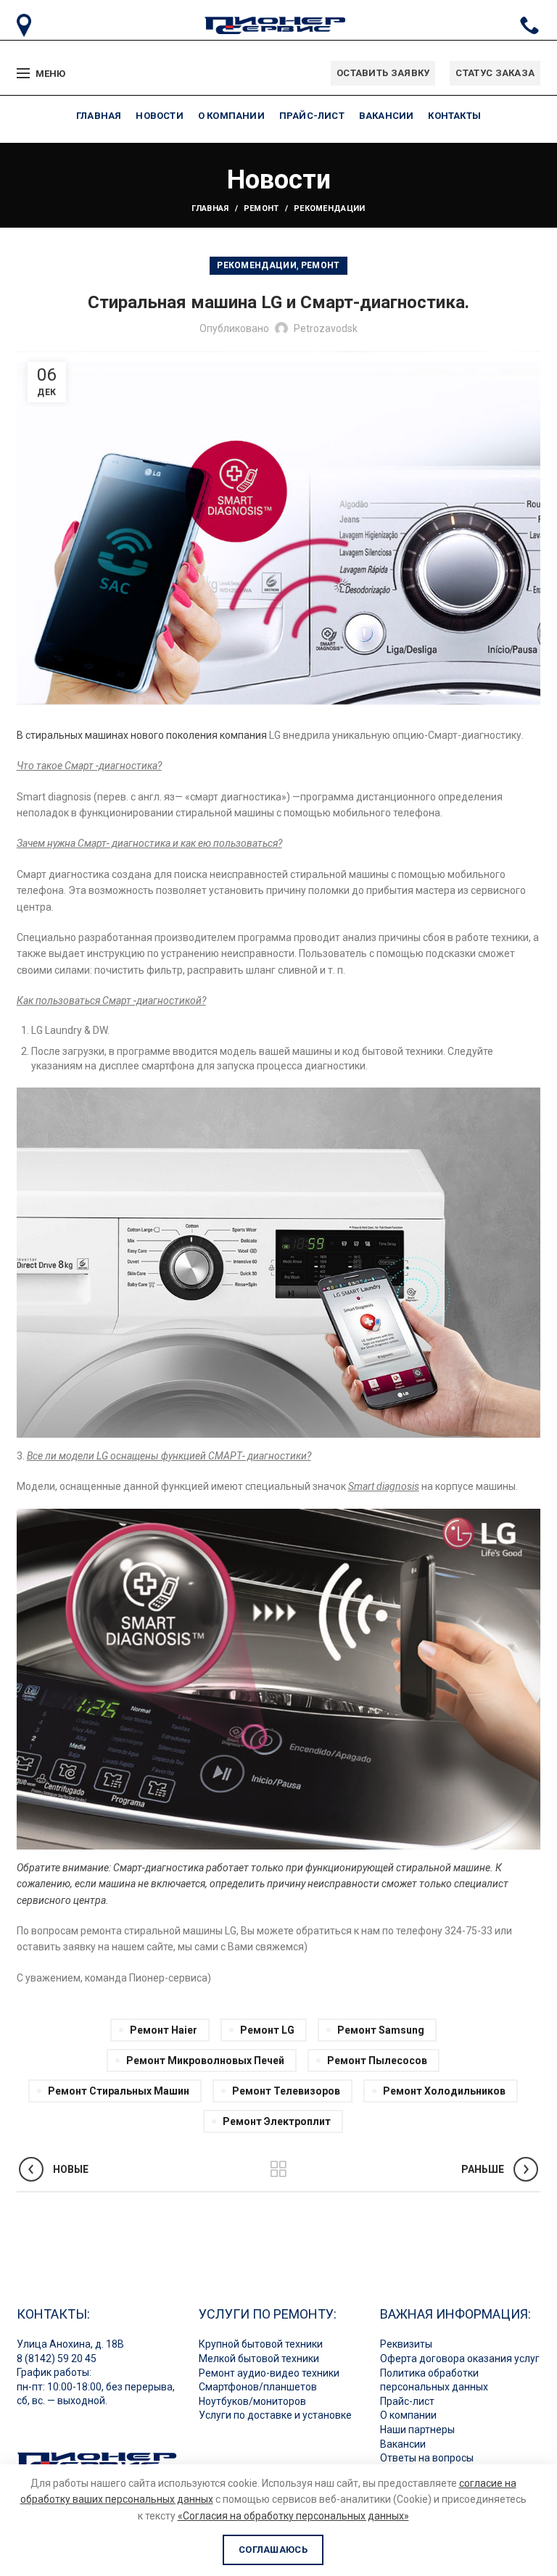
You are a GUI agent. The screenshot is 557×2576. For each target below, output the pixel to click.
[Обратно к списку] (278, 2169)
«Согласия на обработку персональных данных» (293, 2516)
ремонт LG (267, 2030)
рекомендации (330, 208)
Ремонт (261, 208)
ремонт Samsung (381, 2030)
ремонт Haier (164, 2030)
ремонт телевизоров (286, 2091)
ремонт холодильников (444, 2091)
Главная (210, 208)
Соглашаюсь (273, 2550)
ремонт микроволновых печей (205, 2061)
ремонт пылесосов (377, 2061)
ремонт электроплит (277, 2121)
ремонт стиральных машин (119, 2091)
